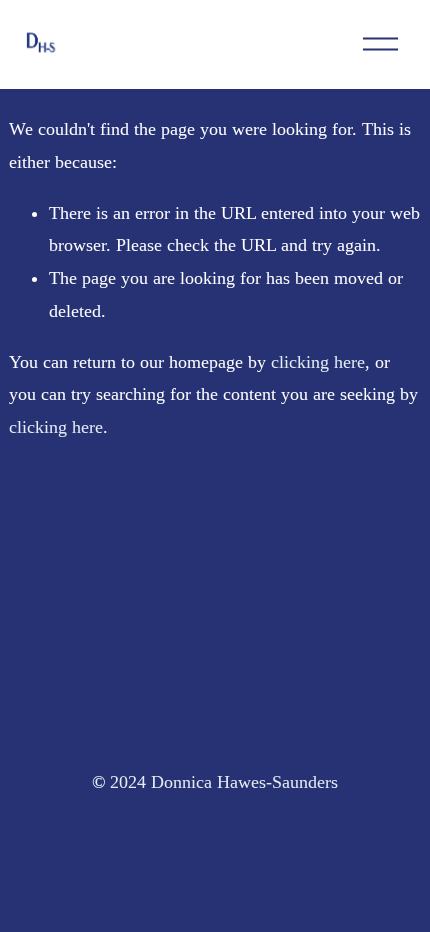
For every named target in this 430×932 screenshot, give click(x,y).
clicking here (318, 362)
